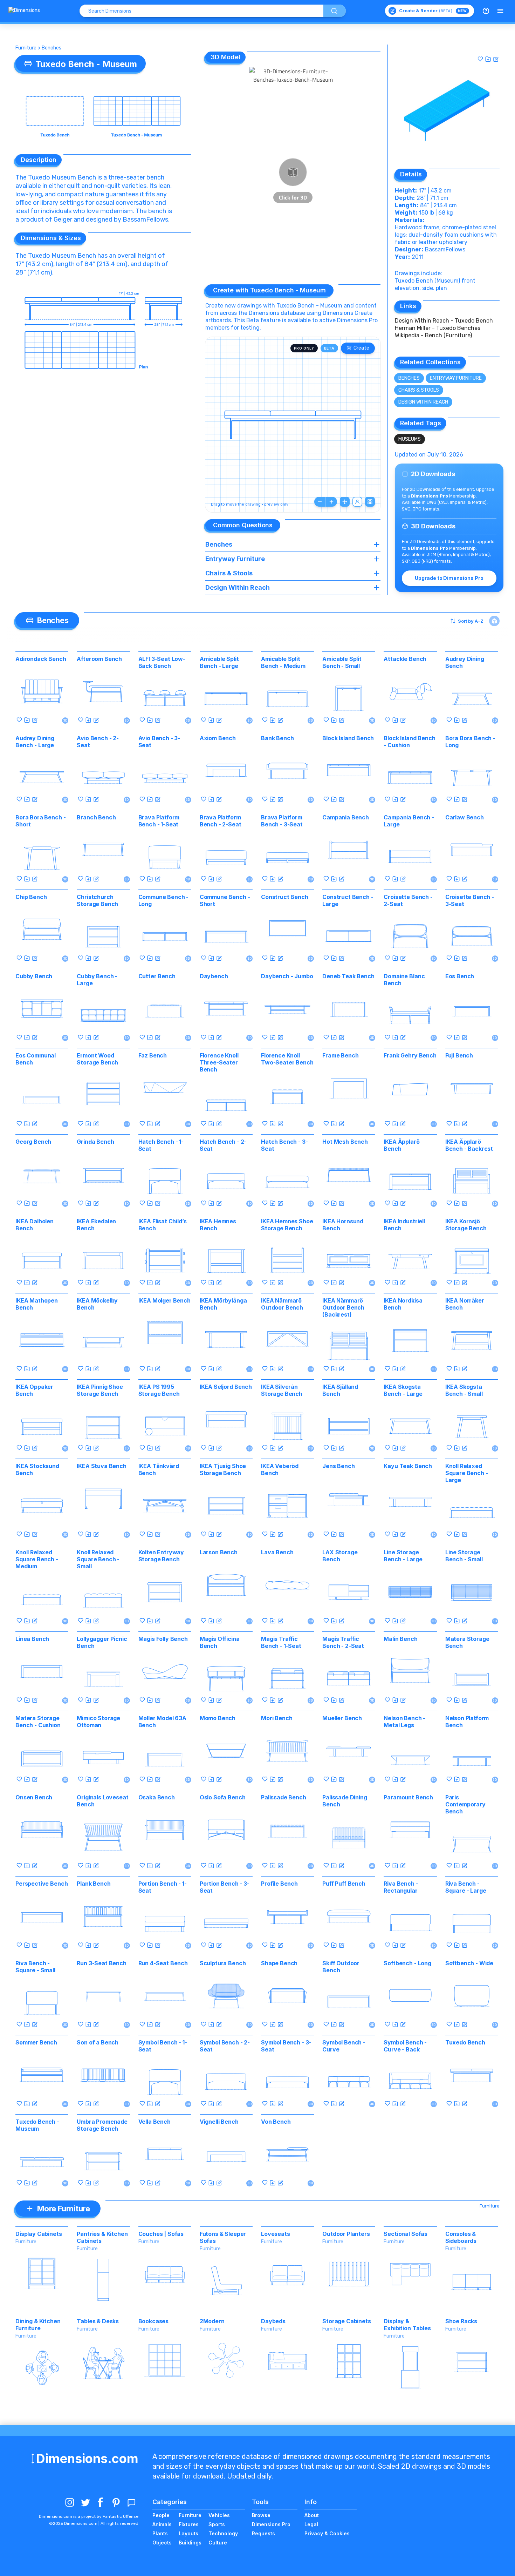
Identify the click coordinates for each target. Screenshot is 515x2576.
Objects (162, 2543)
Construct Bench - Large (348, 900)
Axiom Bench (218, 738)
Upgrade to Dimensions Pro (449, 578)
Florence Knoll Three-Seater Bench (219, 1062)
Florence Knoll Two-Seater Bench (287, 1059)
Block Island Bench (348, 738)
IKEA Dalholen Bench (35, 1225)
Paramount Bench (408, 1797)
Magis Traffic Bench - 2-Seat (343, 1642)
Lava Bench (277, 1552)
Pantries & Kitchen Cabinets (102, 2237)
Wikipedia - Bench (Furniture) (433, 335)
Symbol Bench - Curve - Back (405, 2046)
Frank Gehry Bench (410, 1055)
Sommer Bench (36, 2042)
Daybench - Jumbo (287, 976)
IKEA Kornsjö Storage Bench (466, 1225)
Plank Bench (94, 1884)
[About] (486, 11)
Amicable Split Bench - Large (219, 662)
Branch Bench (96, 817)
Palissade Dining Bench (345, 1801)
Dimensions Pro (271, 2524)
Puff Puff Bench (344, 1884)
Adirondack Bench (41, 659)
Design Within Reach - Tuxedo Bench (444, 321)
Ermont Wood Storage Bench (97, 1059)
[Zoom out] (320, 502)
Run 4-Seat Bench (163, 1963)
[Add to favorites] (480, 59)
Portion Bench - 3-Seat (225, 1887)
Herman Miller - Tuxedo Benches (438, 328)
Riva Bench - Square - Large (466, 1887)
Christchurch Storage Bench (97, 900)
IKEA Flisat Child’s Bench (163, 1225)
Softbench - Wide (469, 1963)
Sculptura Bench (223, 1963)
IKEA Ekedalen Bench (96, 1225)
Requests (263, 2533)
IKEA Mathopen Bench (37, 1304)
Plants (160, 2533)
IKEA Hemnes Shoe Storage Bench (287, 1225)
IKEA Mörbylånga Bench (223, 1304)
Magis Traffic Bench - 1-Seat (281, 1642)
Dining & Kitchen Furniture (38, 2325)
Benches (51, 48)
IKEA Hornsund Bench (343, 1225)
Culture (218, 2543)
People (161, 2515)
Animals (162, 2524)
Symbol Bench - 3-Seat (286, 2046)
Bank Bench (277, 738)
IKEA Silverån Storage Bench (282, 1390)
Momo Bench (218, 1718)
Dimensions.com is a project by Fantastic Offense (89, 2516)
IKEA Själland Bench (340, 1390)
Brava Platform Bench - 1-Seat (159, 821)
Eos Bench (460, 976)
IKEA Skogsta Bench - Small (464, 1390)
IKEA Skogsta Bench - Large (403, 1390)
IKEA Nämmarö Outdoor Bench (282, 1304)
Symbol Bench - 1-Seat (163, 2046)
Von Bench (276, 2122)
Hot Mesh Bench (345, 1142)
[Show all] (345, 502)
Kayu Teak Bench (408, 1466)
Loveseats (276, 2234)
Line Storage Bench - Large (403, 1556)
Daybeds (273, 2321)
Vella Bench (154, 2122)
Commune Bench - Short (225, 900)
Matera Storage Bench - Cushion (38, 1722)
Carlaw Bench (465, 817)
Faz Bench (153, 1055)
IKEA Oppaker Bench (34, 1390)
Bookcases (154, 2321)
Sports (217, 2524)
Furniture (26, 48)
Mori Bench (277, 1718)
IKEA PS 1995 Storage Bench (159, 1390)
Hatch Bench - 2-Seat (223, 1145)
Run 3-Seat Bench (101, 1963)
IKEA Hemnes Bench (218, 1225)
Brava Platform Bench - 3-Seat (282, 821)
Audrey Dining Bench (465, 662)
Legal (311, 2524)
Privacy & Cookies (327, 2533)
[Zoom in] (331, 502)
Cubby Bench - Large (97, 980)
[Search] (335, 11)
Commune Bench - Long (164, 900)
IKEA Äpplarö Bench (401, 1145)
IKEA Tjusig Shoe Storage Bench (223, 1469)
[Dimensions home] (24, 11)
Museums (410, 439)
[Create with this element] (496, 59)
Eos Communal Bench (36, 1059)
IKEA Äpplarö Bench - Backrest (469, 1145)
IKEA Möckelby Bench (97, 1304)
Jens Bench (338, 1466)
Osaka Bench (157, 1797)
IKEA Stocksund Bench (37, 1469)
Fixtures (189, 2524)
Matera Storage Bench (467, 1642)
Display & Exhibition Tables (407, 2325)
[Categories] (500, 11)
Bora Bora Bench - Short (40, 821)
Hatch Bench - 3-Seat (284, 1145)
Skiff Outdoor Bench (341, 1967)
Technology (223, 2533)
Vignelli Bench (219, 2122)
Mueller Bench (342, 1718)
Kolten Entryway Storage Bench (161, 1556)
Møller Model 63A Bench (162, 1722)
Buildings (190, 2543)
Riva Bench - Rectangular (401, 1887)
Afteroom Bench (99, 659)
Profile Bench (279, 1884)
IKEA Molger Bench (164, 1300)
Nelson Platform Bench (467, 1722)
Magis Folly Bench (163, 1639)
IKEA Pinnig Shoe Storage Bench (100, 1390)
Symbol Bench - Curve (344, 2046)
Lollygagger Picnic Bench (102, 1642)
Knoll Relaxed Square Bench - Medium (37, 1559)
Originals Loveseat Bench (102, 1801)
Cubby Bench (34, 976)
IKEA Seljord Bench (226, 1387)
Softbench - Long (407, 1963)
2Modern (212, 2321)
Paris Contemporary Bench (465, 1804)
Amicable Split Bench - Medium (283, 662)
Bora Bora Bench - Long (470, 742)
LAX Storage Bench (340, 1556)
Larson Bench (219, 1552)
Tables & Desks (98, 2321)
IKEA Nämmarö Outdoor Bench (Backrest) (343, 1307)
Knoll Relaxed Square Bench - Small (98, 1559)
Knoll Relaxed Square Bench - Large (467, 1473)
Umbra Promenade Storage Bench (102, 2125)
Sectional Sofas (406, 2234)
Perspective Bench (42, 1884)
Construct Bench (285, 897)
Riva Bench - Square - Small (35, 1967)
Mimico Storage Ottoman (98, 1722)
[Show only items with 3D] (494, 621)
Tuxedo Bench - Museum (37, 2125)
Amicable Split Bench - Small (342, 662)
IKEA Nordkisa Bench (403, 1304)
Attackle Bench (405, 659)
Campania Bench (346, 817)
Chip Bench (31, 897)
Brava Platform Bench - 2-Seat (221, 821)
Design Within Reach (423, 402)
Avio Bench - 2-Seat (98, 742)
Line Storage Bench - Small (464, 1556)
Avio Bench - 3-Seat (159, 742)
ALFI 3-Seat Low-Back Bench (162, 662)
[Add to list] (488, 59)
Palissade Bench (284, 1797)
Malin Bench (400, 1639)
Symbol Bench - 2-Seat (225, 2046)
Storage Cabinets (346, 2321)
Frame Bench (340, 1055)
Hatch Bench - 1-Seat (161, 1145)
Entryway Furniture (456, 378)
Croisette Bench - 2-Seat (408, 900)
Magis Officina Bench (220, 1642)
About (312, 2515)
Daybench (214, 976)
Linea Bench (32, 1639)
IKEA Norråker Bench (465, 1304)
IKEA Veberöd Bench (280, 1469)
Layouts (188, 2533)
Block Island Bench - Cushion (409, 742)
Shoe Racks (461, 2321)
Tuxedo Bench (465, 2042)
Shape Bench (279, 1963)
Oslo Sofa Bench (223, 1797)
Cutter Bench (157, 976)
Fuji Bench (459, 1055)
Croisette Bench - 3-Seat (470, 900)
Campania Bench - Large (409, 821)
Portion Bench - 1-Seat (163, 1887)
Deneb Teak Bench (348, 976)
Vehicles (219, 2515)
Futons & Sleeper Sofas (223, 2237)
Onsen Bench (34, 1797)
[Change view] (370, 502)
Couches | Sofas (161, 2234)
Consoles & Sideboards (461, 2237)
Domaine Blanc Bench (404, 980)
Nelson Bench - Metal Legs (404, 1722)
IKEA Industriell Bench (404, 1225)
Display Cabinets (39, 2234)
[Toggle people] (357, 502)
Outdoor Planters (346, 2234)
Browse (261, 2515)
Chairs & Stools (419, 390)
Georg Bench (33, 1142)
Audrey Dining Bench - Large (35, 742)
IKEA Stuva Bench (101, 1466)
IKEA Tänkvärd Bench (159, 1469)
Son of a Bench (98, 2042)
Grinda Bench (95, 1142)
